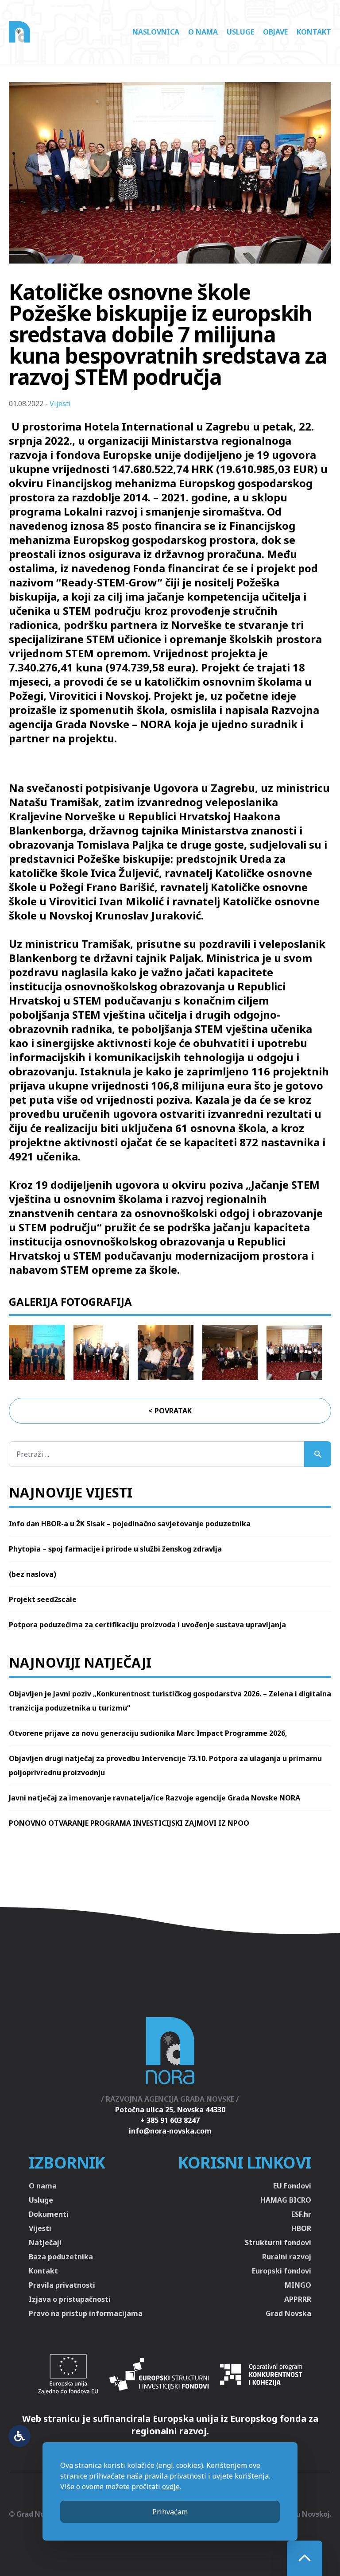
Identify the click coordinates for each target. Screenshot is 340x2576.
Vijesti (60, 403)
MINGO (298, 2285)
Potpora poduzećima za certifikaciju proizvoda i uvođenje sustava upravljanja (147, 1625)
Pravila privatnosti (62, 2285)
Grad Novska (288, 2313)
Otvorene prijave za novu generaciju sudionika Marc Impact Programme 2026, (148, 1733)
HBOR (301, 2228)
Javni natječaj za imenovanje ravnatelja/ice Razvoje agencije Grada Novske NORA (155, 1798)
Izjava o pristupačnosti (70, 2299)
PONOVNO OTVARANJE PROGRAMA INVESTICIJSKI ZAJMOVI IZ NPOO (129, 1823)
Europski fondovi (282, 2271)
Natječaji (45, 2242)
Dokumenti (49, 2214)
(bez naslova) (33, 1574)
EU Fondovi (292, 2186)
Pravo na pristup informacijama (86, 2313)
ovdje (171, 2487)
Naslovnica (156, 32)
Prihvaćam (170, 2512)
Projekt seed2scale (43, 1599)
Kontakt (314, 32)
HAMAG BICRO (286, 2200)
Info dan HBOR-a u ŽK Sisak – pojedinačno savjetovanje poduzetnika (130, 1524)
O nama (203, 32)
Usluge (240, 32)
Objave (275, 32)
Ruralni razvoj (287, 2257)
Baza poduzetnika (61, 2257)
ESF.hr (301, 2214)
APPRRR (298, 2299)
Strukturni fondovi (278, 2242)
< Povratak (170, 1411)
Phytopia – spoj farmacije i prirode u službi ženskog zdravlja (115, 1549)
